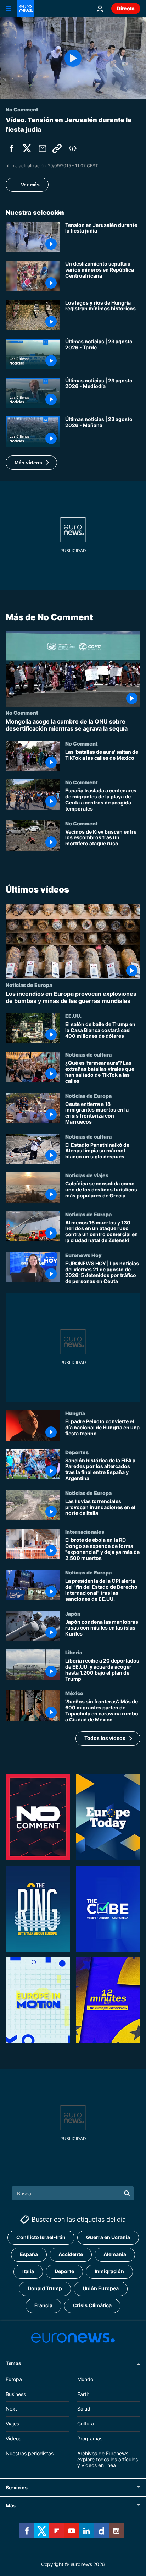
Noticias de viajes (87, 1175)
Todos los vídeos (105, 1738)
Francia (43, 2305)
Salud (84, 2409)
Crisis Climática (92, 2305)
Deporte (64, 2271)
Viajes (12, 2424)
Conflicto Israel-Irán (41, 2237)
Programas (90, 2438)
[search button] (127, 2193)
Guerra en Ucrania (108, 2237)
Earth (83, 2394)
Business (16, 2394)
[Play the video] (73, 58)
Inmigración (109, 2271)
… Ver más (27, 185)
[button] (31, 463)
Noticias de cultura (88, 1054)
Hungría (75, 1413)
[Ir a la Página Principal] (26, 9)
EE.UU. (73, 1015)
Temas (13, 2363)
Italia (28, 2271)
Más (11, 2506)
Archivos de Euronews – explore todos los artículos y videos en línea (108, 2459)
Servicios (16, 2487)
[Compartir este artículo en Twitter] (27, 148)
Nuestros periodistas (30, 2453)
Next (11, 2409)
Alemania (115, 2254)
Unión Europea (101, 2288)
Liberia (74, 1652)
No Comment (22, 713)
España (29, 2254)
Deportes (77, 1452)
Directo (126, 8)
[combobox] (73, 2193)
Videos (13, 2438)
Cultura (86, 2424)
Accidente (71, 2254)
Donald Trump (45, 2288)
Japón (73, 1613)
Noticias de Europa (29, 985)
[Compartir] (43, 148)
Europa (14, 2379)
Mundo (85, 2379)
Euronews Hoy (83, 1255)
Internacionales (85, 1532)
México (74, 1693)
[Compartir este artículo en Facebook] (11, 148)
